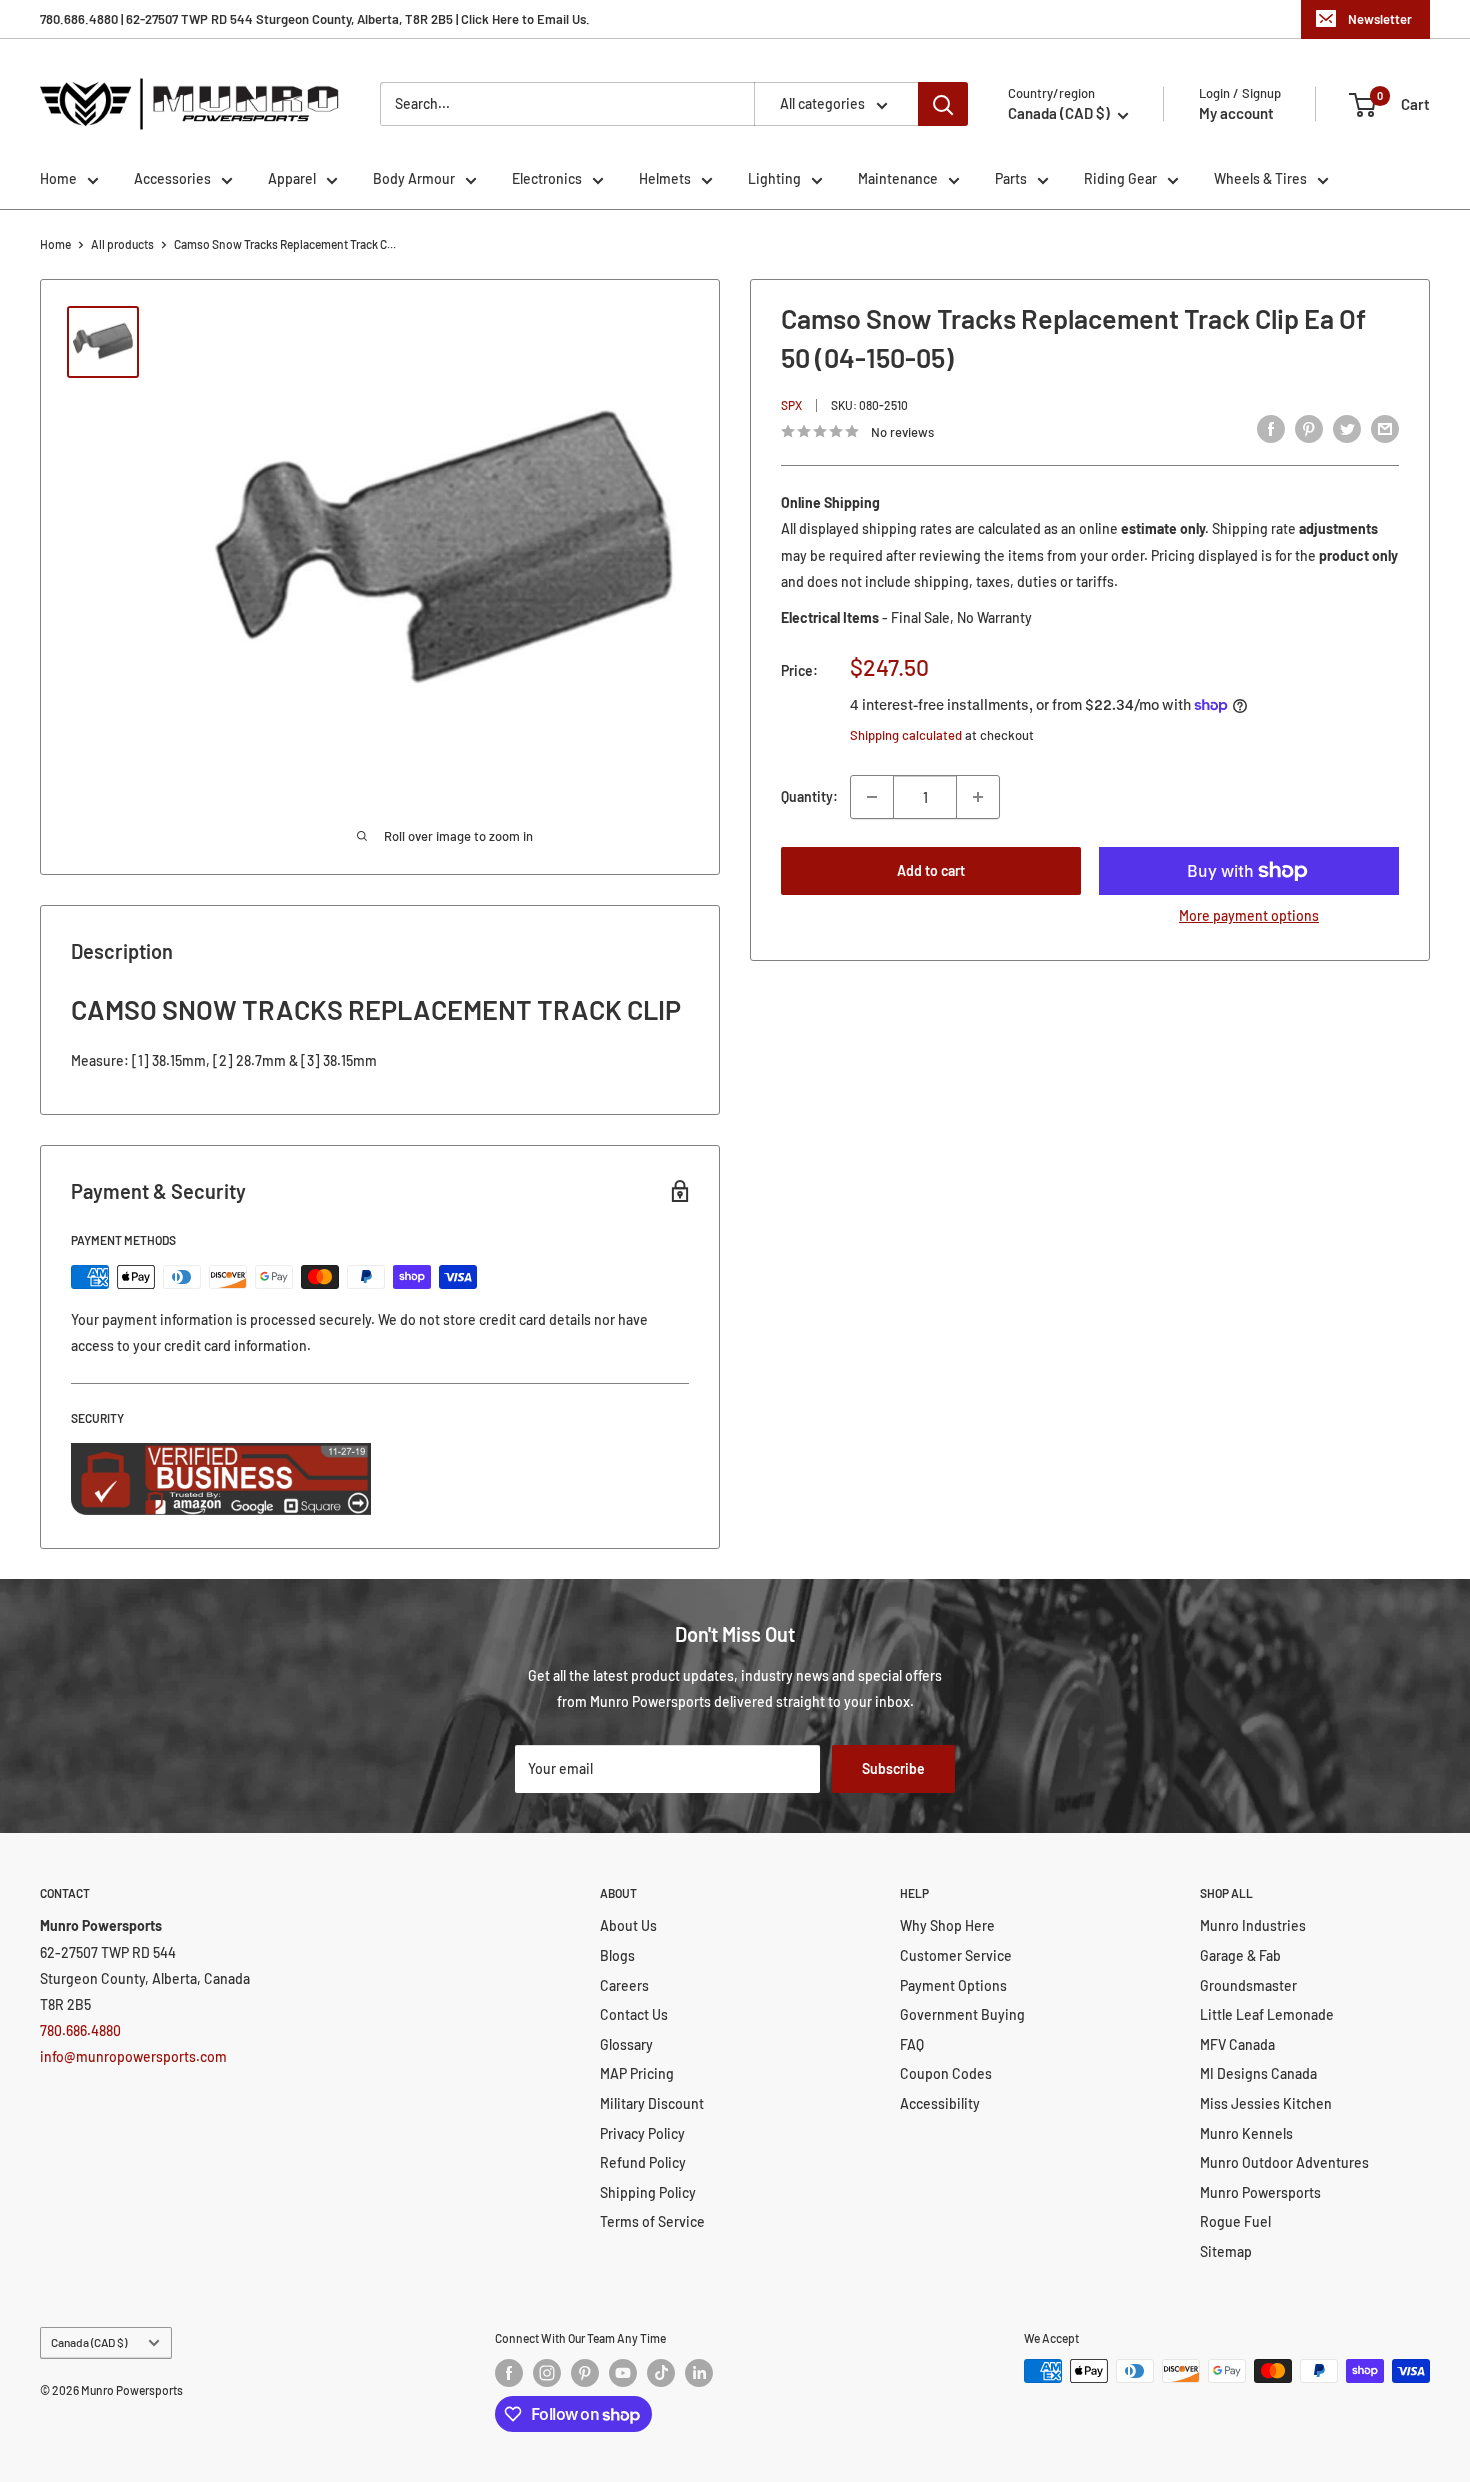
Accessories (172, 178)
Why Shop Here (947, 1925)
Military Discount (652, 2103)
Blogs (617, 1955)
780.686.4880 (80, 2030)
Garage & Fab (1240, 1955)
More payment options (1249, 915)
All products (122, 244)
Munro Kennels (1246, 2133)
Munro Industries (1253, 1925)
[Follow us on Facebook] (509, 2373)
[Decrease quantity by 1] (872, 797)
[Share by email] (1385, 428)
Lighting (774, 178)
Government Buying (962, 2014)
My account (1236, 113)
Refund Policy (643, 2162)
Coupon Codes (946, 2073)
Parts (1011, 178)
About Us (628, 1925)
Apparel (292, 178)
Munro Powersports (1260, 2192)
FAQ (912, 2044)
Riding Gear (1120, 178)
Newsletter (1380, 19)
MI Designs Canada (1258, 2073)
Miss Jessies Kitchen (1266, 2103)
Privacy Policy (642, 2133)
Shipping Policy (648, 2192)
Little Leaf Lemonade (1267, 2014)
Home (58, 178)
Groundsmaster (1248, 1985)
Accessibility (940, 2103)
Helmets (665, 178)
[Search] (943, 104)
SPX (791, 404)
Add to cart (931, 870)
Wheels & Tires (1260, 178)
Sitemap (1226, 2251)
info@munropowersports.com (133, 2056)
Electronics (547, 178)
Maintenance (898, 178)
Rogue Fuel (1235, 2221)
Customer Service (956, 1955)
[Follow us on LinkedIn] (699, 2373)
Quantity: (809, 796)
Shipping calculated (906, 735)
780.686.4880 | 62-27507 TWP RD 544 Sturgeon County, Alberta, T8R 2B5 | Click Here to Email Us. (315, 19)
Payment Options (953, 1985)
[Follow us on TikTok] (661, 2373)
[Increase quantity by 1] (978, 797)
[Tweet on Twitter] (1347, 428)
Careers (624, 1985)
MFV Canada (1237, 2044)
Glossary (626, 2044)
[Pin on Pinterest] (1309, 428)
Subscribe (893, 1768)
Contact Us (634, 2014)
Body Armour (414, 178)
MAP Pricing (637, 2073)
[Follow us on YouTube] (623, 2373)
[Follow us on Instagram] (547, 2373)
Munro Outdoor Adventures (1284, 2162)
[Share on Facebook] (1271, 428)
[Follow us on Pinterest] (585, 2373)
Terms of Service (652, 2221)
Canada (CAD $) (89, 2342)
